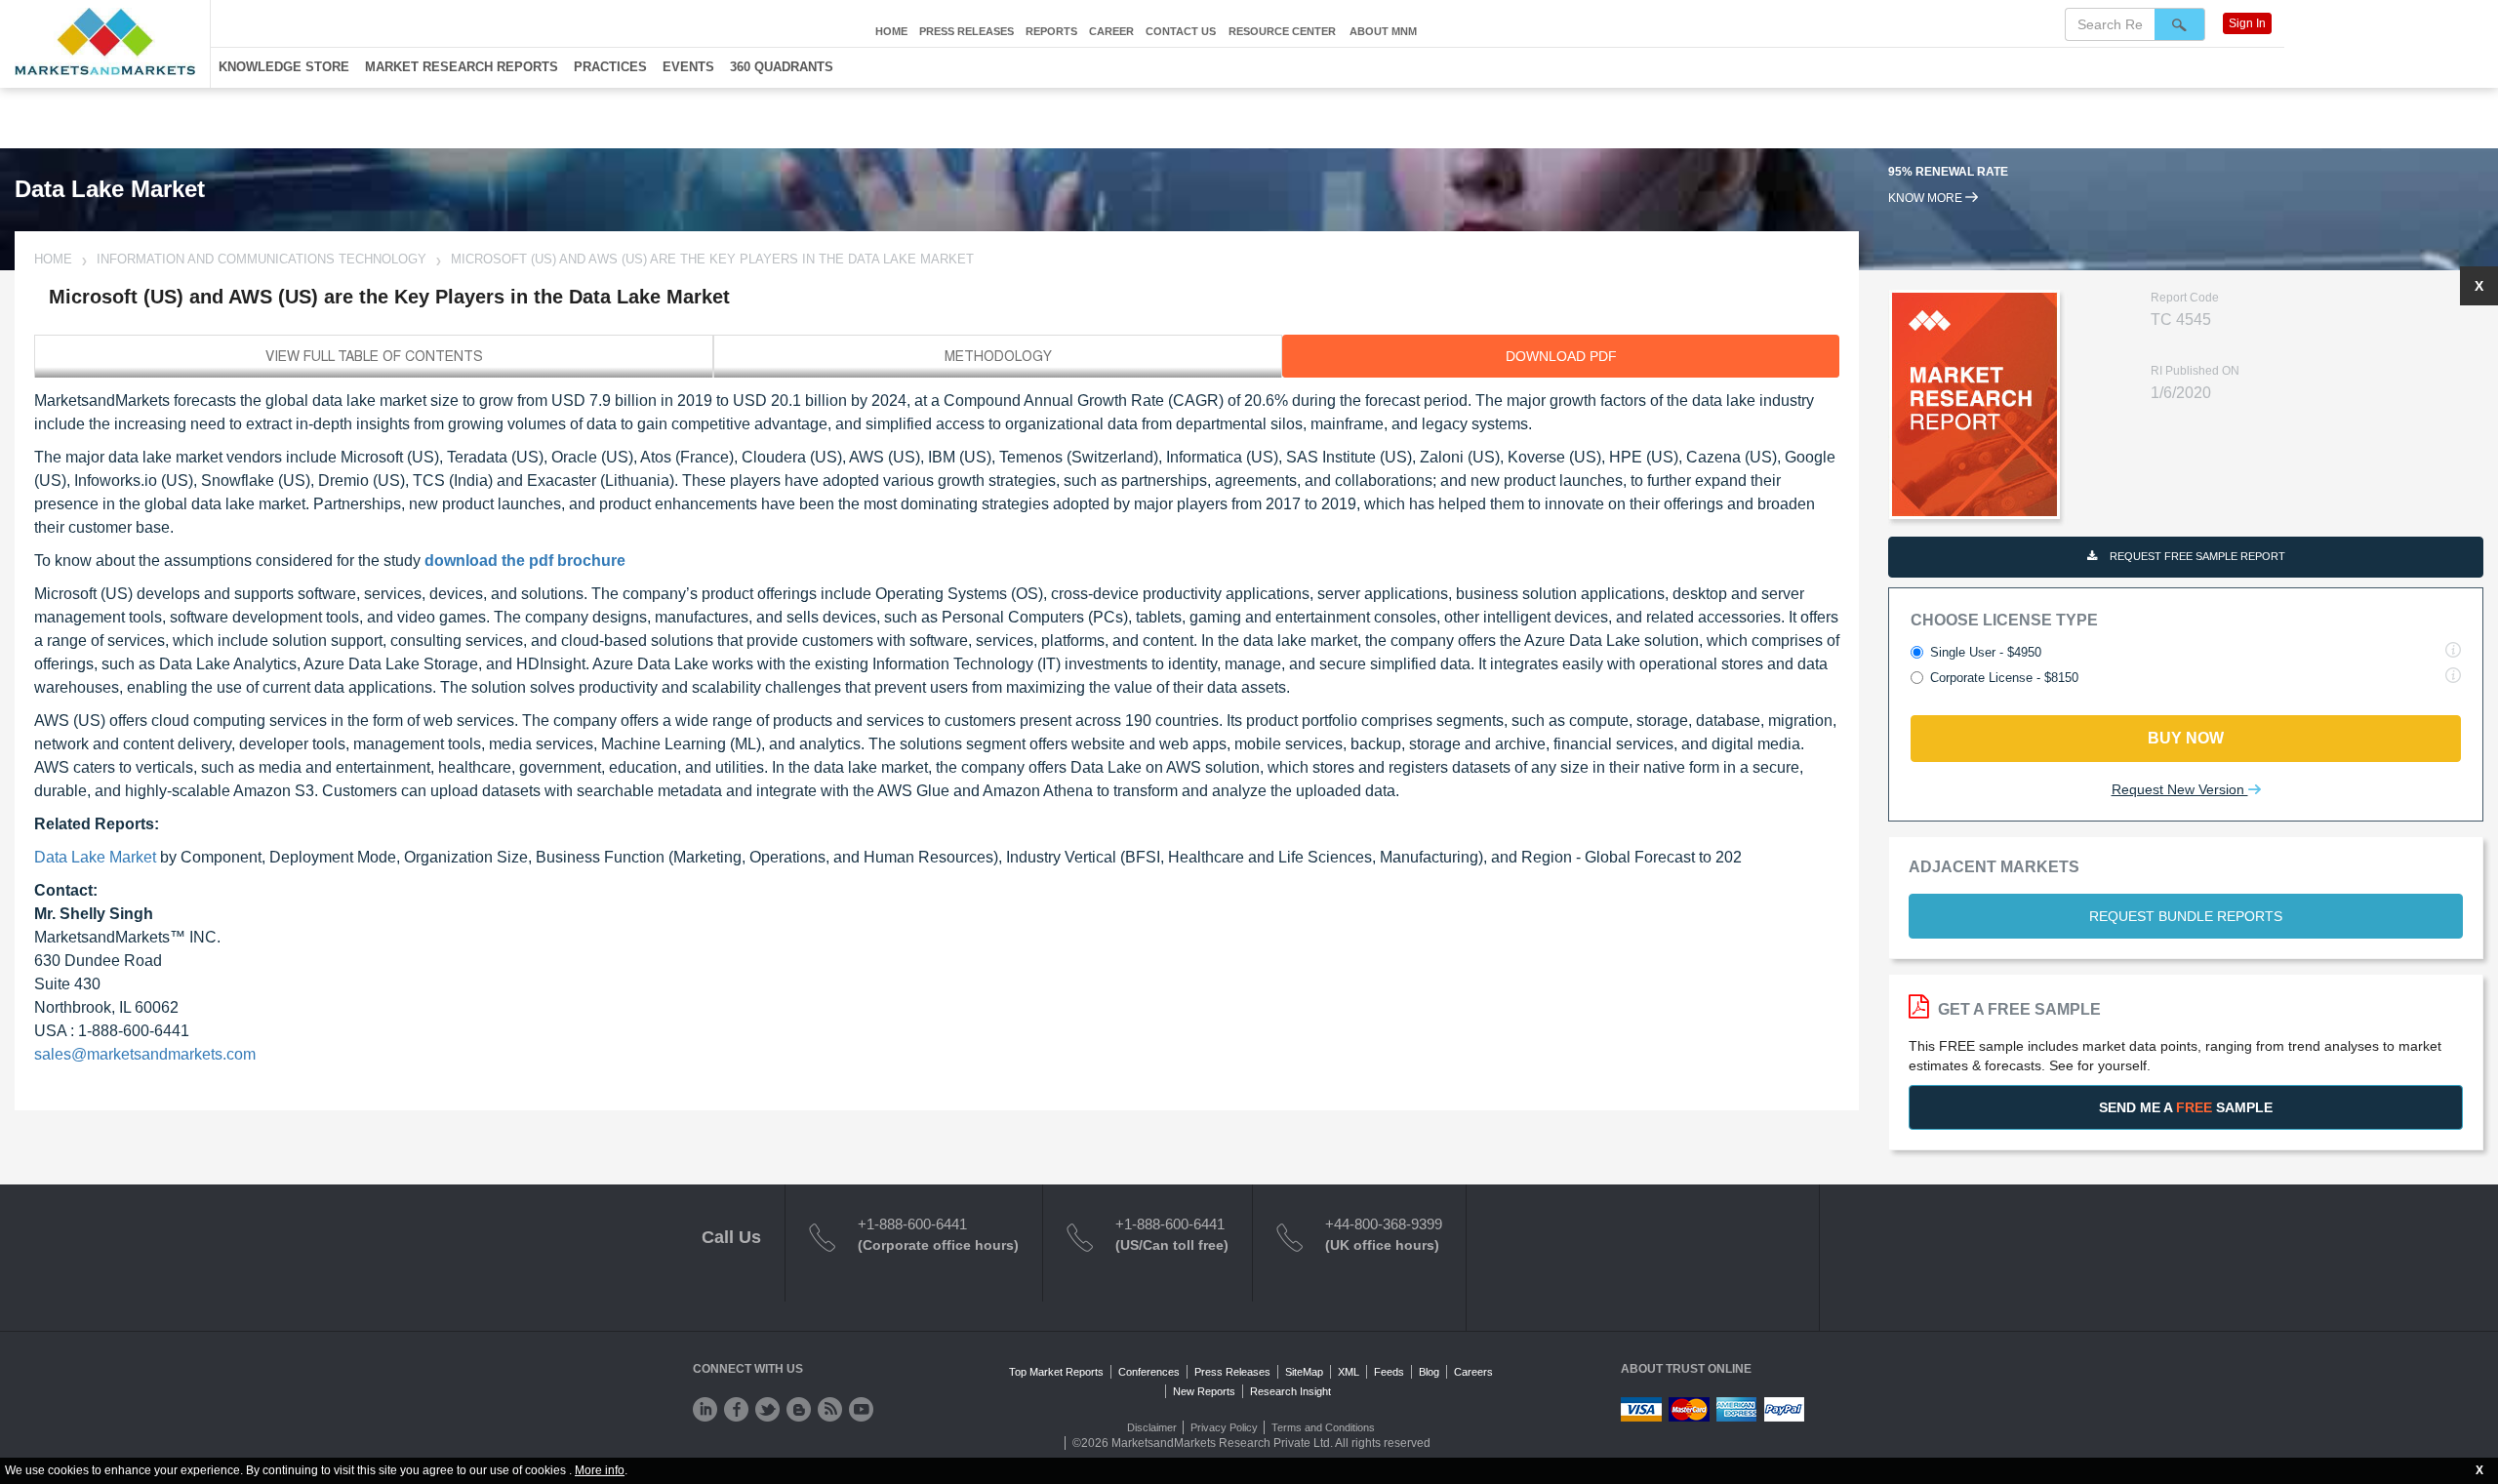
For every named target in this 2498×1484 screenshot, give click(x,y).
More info (600, 1470)
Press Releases (967, 31)
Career (1111, 31)
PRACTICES (610, 67)
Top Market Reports (1056, 1372)
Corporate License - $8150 (2004, 678)
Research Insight (1290, 1391)
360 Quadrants (782, 67)
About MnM (1383, 31)
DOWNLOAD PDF (1561, 356)
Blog (1429, 1372)
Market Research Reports (462, 67)
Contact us (1181, 31)
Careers (1473, 1372)
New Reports (1204, 1391)
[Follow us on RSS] (830, 1409)
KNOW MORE (1927, 198)
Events (688, 67)
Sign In (2247, 23)
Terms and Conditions (1323, 1427)
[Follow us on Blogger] (799, 1409)
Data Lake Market (95, 857)
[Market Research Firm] (105, 41)
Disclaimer (1152, 1427)
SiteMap (1304, 1372)
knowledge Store (284, 67)
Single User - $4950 (1986, 652)
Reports (1051, 31)
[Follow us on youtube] (861, 1409)
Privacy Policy (1224, 1427)
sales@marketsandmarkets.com (145, 1054)
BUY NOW (2186, 738)
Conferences (1149, 1372)
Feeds (1389, 1372)
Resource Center (1282, 31)
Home (891, 31)
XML (1349, 1372)
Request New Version (2180, 789)
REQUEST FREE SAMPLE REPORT (2196, 556)
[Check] (705, 1409)
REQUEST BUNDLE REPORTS (2186, 916)
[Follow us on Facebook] (736, 1409)
